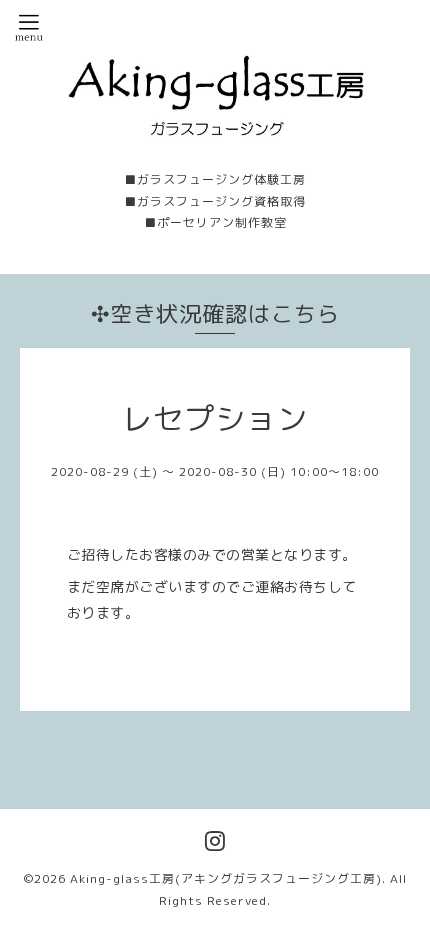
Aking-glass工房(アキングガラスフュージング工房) (226, 878)
